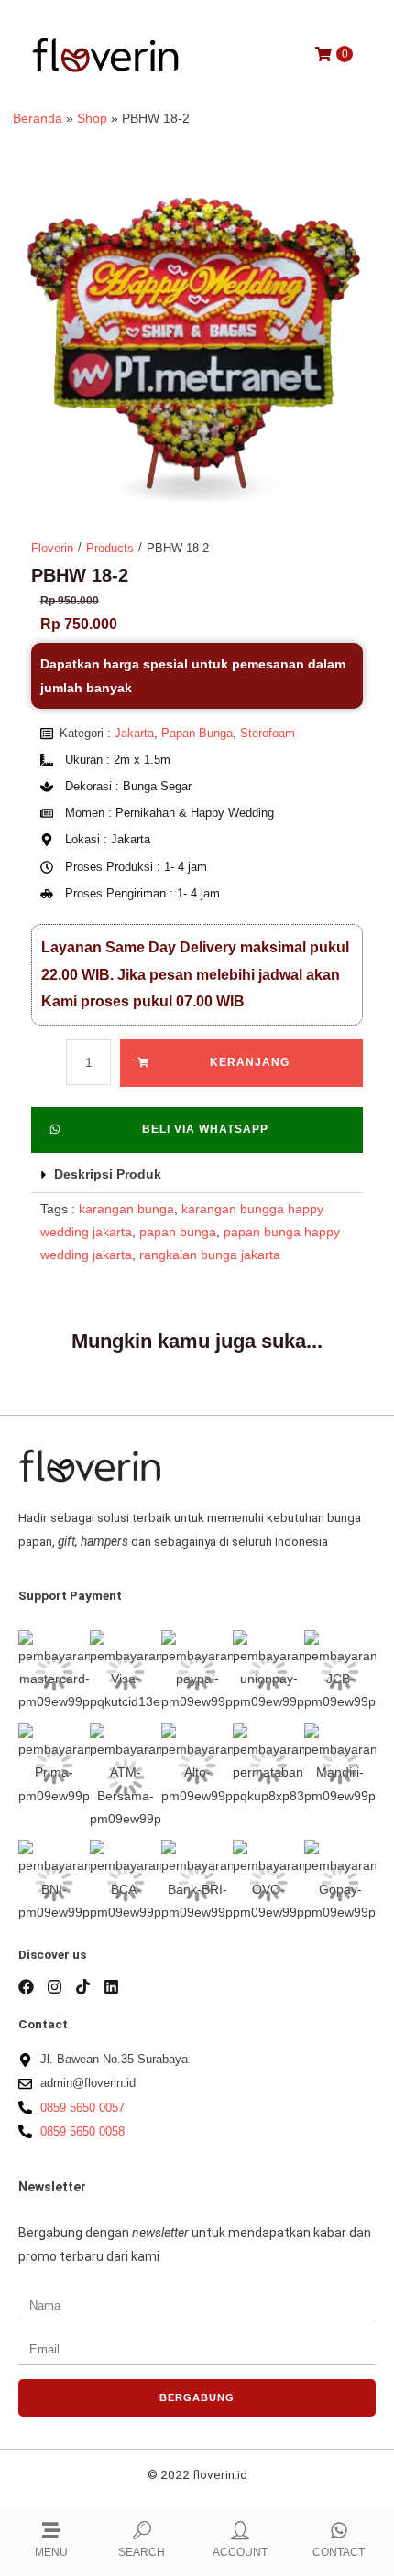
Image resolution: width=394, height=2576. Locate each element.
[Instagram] (55, 1987)
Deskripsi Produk (108, 1174)
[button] (197, 1130)
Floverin (52, 548)
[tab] (197, 1175)
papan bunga (178, 1232)
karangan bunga (126, 1209)
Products (110, 548)
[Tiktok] (83, 1987)
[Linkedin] (111, 1987)
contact (339, 2552)
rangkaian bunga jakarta (210, 1255)
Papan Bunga (197, 733)
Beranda (38, 119)
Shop (92, 119)
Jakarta (134, 733)
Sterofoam (268, 733)
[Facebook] (26, 1987)
